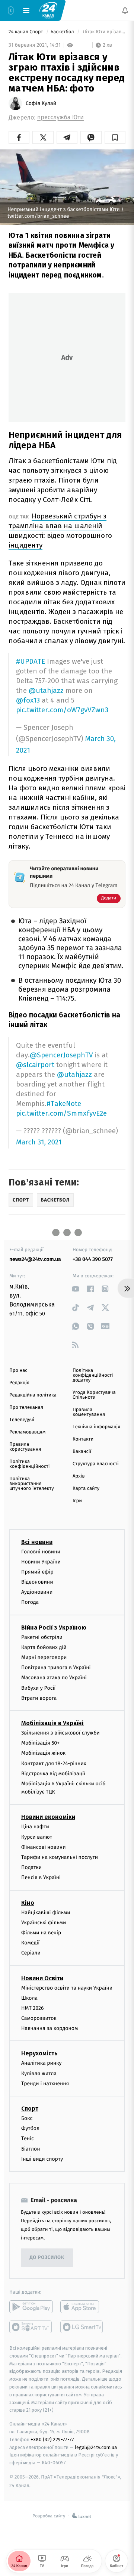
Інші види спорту (42, 2159)
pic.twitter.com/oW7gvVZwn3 (62, 710)
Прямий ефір (37, 1571)
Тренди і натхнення (45, 2083)
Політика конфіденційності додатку (93, 1375)
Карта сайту (86, 1489)
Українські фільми (44, 1922)
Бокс (27, 2118)
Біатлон (31, 2149)
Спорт (30, 2109)
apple (82, 2307)
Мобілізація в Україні (52, 1723)
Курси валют (37, 1837)
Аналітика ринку (41, 2063)
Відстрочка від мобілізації (53, 1773)
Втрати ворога (39, 1698)
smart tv (31, 2327)
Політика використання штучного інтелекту (32, 1484)
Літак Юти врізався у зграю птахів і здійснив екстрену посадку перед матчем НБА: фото (103, 32)
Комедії (30, 1943)
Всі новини (37, 1542)
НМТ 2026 (33, 2008)
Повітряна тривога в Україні (56, 1667)
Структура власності (96, 1464)
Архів (79, 1476)
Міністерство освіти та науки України (67, 1988)
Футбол (30, 2128)
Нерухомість (39, 2053)
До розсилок (47, 2258)
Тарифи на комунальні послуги (60, 1857)
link (75, 1289)
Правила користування (25, 1447)
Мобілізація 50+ (40, 1743)
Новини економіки (48, 1817)
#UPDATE (31, 661)
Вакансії (82, 1452)
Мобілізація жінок (43, 1753)
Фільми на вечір (41, 1933)
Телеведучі (22, 1420)
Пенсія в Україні (41, 1877)
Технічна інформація (96, 1427)
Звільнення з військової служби (60, 1733)
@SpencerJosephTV (61, 1055)
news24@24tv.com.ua (35, 1259)
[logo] (48, 10)
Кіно (28, 1902)
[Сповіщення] (125, 10)
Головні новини (41, 1551)
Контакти (83, 1439)
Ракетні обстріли (42, 1637)
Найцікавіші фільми (46, 1912)
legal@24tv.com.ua (96, 2447)
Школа (29, 1998)
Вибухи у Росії (38, 1688)
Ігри (77, 1501)
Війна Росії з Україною (54, 1627)
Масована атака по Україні (54, 1678)
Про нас (18, 1371)
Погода (30, 1602)
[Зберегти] (115, 137)
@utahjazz (46, 690)
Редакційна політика (33, 1395)
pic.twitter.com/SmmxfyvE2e (61, 1113)
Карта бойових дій (44, 1647)
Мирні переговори (44, 1657)
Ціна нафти (35, 1827)
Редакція (19, 1383)
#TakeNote (64, 1103)
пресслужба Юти (60, 117)
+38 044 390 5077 (93, 1259)
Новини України (41, 1561)
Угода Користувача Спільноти (94, 1395)
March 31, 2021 (39, 1142)
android (31, 2307)
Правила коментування (89, 1412)
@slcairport (35, 1065)
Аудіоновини (37, 1592)
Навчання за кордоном (50, 2028)
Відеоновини (37, 1582)
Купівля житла (39, 2073)
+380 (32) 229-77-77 (52, 2439)
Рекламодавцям (27, 1432)
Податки (31, 1867)
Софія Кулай (41, 103)
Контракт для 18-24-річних (54, 1763)
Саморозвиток (39, 2018)
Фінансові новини (44, 1847)
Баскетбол (63, 32)
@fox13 (28, 700)
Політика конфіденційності (30, 1464)
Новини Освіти (42, 1978)
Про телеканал (26, 1408)
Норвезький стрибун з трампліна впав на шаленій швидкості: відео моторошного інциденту (60, 531)
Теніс (28, 2138)
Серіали (31, 1953)
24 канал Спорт (26, 32)
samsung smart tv (82, 2327)
